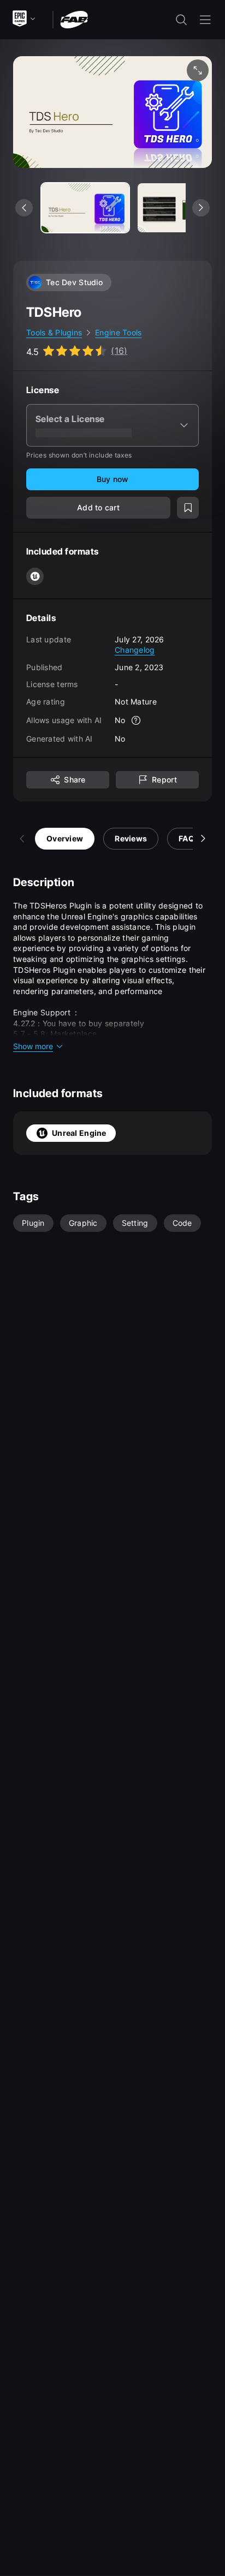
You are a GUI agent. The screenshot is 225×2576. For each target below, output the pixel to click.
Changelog (135, 650)
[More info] (137, 720)
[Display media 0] (85, 208)
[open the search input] (181, 20)
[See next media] (201, 208)
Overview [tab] (65, 838)
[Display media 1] (181, 208)
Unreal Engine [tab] (79, 1133)
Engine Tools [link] (118, 332)
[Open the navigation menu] (205, 20)
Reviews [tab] (131, 838)
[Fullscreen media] (198, 70)
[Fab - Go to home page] (74, 19)
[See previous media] (24, 208)
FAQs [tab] (189, 838)
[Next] (203, 839)
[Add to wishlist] (188, 508)
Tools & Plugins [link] (54, 332)
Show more (33, 1046)
